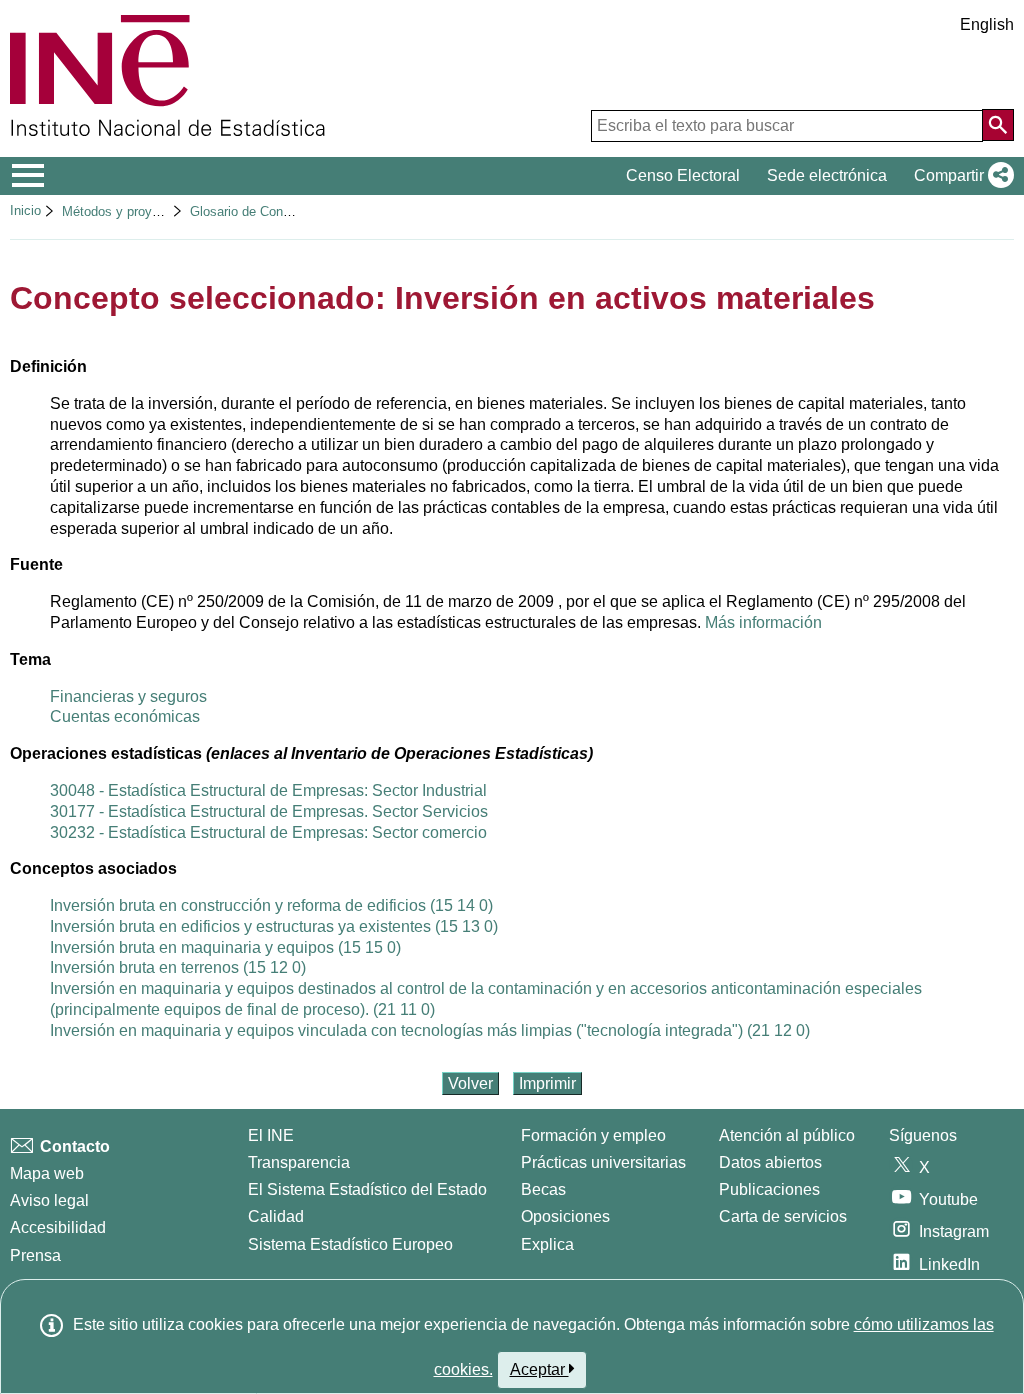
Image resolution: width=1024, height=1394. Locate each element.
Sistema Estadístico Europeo (350, 1244)
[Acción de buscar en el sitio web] (998, 125)
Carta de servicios (783, 1216)
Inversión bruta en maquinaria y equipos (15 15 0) (225, 947)
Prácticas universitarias (603, 1162)
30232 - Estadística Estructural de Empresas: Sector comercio (268, 832)
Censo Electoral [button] (683, 175)
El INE (271, 1135)
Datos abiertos (770, 1162)
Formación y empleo (593, 1135)
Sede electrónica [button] (827, 175)
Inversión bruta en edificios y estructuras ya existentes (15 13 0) (274, 926)
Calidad (276, 1216)
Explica (547, 1244)
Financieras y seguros (128, 696)
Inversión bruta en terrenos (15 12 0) (178, 967)
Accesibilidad (58, 1227)
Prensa (35, 1255)
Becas (543, 1189)
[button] (960, 176)
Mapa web (47, 1173)
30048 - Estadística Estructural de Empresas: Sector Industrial (268, 790)
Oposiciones (565, 1216)
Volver (470, 1083)
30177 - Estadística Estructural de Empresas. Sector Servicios (269, 811)
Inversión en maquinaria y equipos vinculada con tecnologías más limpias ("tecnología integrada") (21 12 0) (430, 1030)
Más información (763, 622)
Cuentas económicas (125, 716)
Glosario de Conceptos (256, 211)
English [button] (987, 24)
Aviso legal (49, 1200)
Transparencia (299, 1162)
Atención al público (787, 1135)
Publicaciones (769, 1189)
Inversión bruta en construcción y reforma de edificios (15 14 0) (271, 905)
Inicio (25, 210)
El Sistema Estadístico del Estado (367, 1189)
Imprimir (547, 1083)
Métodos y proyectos (123, 211)
